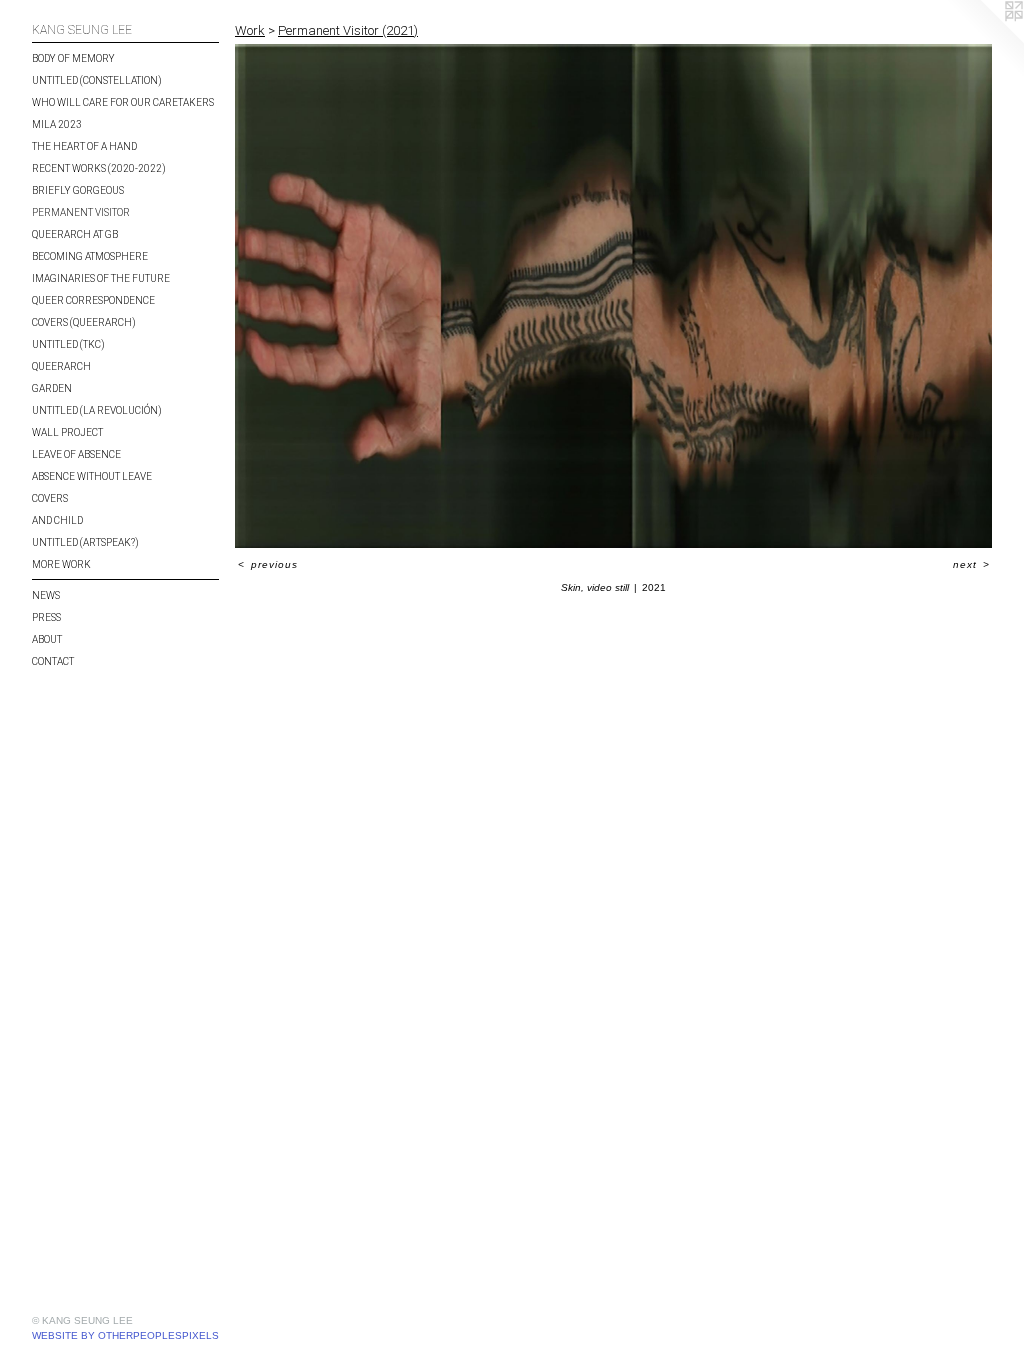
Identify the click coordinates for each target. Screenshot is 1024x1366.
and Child (57, 520)
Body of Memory (73, 58)
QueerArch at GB (75, 234)
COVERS (50, 498)
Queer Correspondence (93, 300)
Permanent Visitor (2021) (348, 30)
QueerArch (61, 366)
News (46, 595)
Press (46, 617)
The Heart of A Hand (84, 146)
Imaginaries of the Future (101, 278)
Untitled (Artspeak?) (85, 542)
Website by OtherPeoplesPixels (125, 1335)
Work (250, 30)
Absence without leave (92, 476)
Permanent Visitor (81, 212)
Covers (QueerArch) (84, 322)
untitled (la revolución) (97, 410)
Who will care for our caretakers (123, 102)
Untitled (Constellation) (97, 80)
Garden (52, 388)
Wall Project (67, 432)
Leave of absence (76, 454)
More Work (61, 564)
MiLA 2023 (57, 124)
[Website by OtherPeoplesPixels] (984, 40)
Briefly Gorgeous (78, 190)
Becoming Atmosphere (90, 256)
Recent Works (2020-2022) (99, 168)
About (47, 639)
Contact (53, 661)
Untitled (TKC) (68, 344)
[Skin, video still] (613, 296)
